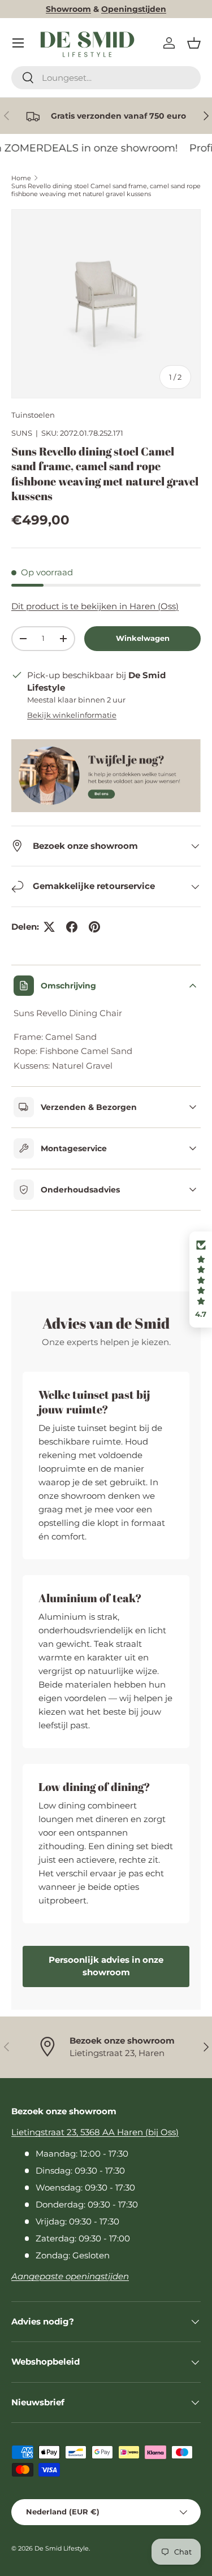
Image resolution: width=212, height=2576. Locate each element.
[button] (194, 43)
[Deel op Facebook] (72, 927)
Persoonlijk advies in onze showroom (106, 1966)
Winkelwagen (143, 638)
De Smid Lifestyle (62, 2548)
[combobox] (106, 78)
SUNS (22, 433)
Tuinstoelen (33, 415)
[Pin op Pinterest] (94, 927)
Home (21, 178)
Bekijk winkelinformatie (72, 715)
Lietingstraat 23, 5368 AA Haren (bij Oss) (95, 2132)
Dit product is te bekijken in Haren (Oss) (95, 606)
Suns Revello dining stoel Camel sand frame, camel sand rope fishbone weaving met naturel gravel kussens (106, 190)
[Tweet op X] (49, 927)
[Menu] (18, 43)
